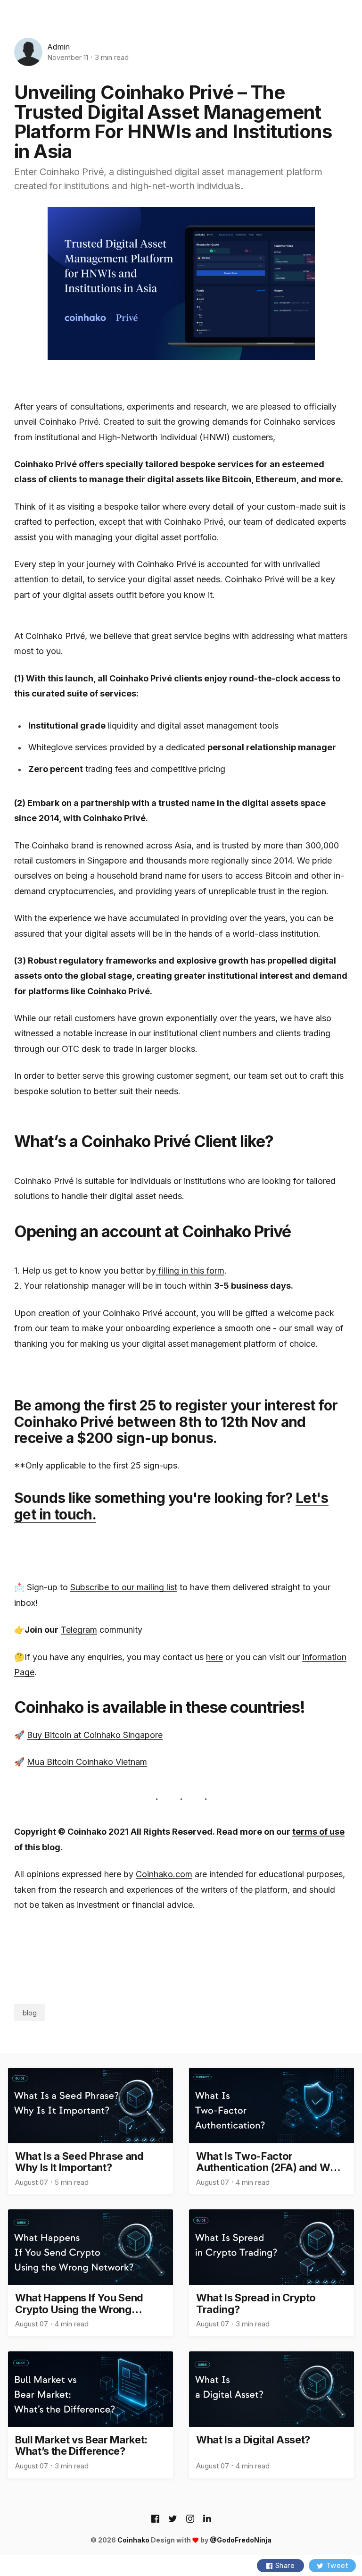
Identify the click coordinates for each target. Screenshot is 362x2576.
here (214, 1657)
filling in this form (190, 1271)
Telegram (79, 1630)
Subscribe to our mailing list (124, 1587)
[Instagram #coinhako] (190, 2519)
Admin (58, 47)
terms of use (318, 1832)
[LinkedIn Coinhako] (207, 2519)
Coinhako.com (164, 1874)
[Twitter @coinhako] (173, 2519)
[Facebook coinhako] (155, 2519)
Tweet (337, 2565)
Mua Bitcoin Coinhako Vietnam (87, 1762)
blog (30, 2013)
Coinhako (133, 2540)
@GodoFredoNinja (241, 2540)
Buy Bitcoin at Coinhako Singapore (95, 1735)
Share (285, 2565)
